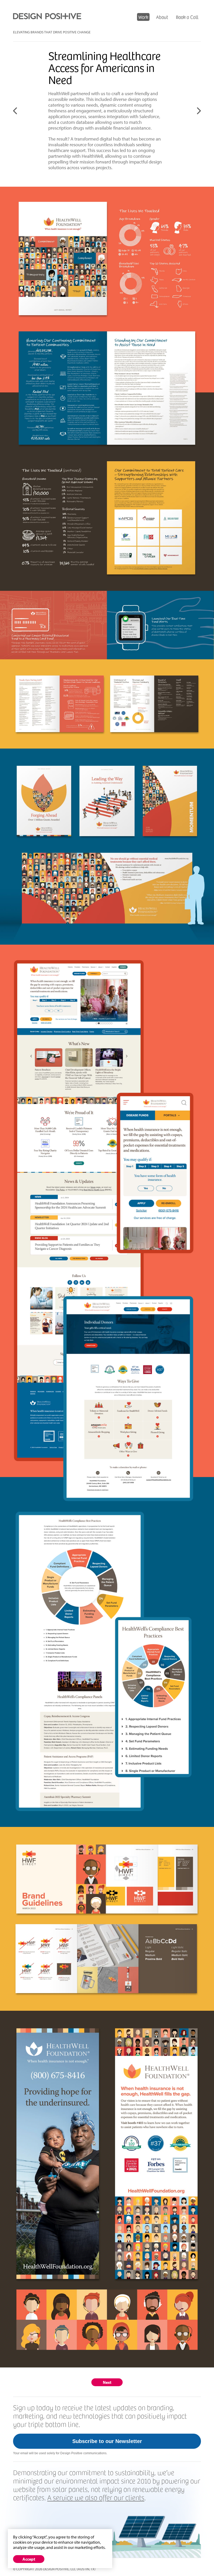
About (162, 17)
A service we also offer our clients (96, 2497)
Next (107, 2382)
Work (143, 17)
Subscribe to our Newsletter (107, 2441)
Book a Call (187, 17)
